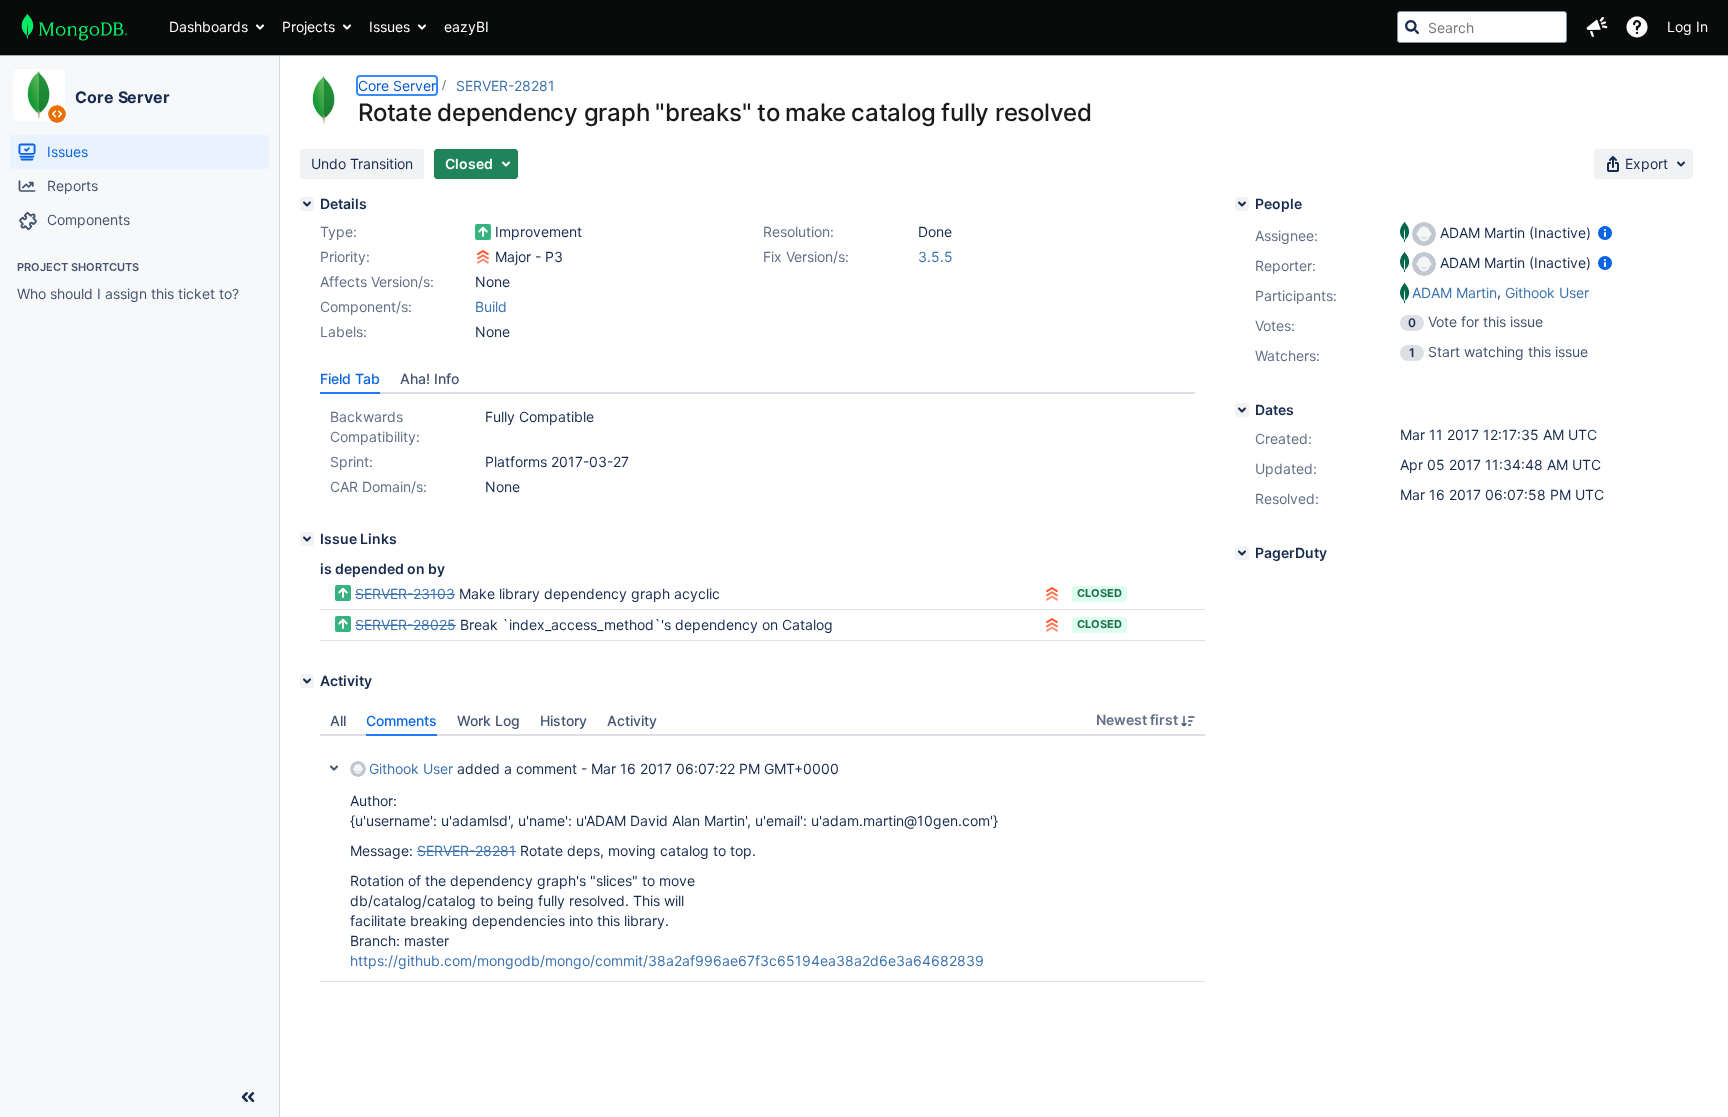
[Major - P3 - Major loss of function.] (483, 257)
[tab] (350, 379)
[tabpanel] (762, 859)
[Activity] (307, 681)
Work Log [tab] (488, 720)
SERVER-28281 (505, 85)
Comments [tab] (401, 720)
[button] (1597, 27)
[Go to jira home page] (74, 27)
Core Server (122, 97)
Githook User (411, 768)
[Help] (1637, 27)
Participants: (1296, 295)
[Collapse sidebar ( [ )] (248, 1097)
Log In (1687, 26)
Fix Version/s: (806, 256)
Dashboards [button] (208, 26)
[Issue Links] (307, 539)
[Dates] (1242, 410)
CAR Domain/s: (378, 486)
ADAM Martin (1454, 292)
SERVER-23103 (405, 593)
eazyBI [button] (466, 26)
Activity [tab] (632, 720)
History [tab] (563, 720)
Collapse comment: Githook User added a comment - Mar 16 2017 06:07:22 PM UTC (334, 768)
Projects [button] (308, 26)
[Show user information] (1605, 232)
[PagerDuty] (1242, 553)
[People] (1242, 204)
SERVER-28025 (405, 624)
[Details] (307, 204)
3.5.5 (935, 256)
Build (491, 306)
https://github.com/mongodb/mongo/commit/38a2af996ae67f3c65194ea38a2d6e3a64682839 (667, 960)
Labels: (343, 331)
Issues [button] (389, 26)
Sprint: (351, 461)
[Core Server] (39, 95)
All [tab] (338, 720)
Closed (1099, 593)
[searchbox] (1482, 27)
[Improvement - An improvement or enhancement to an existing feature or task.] (483, 232)
